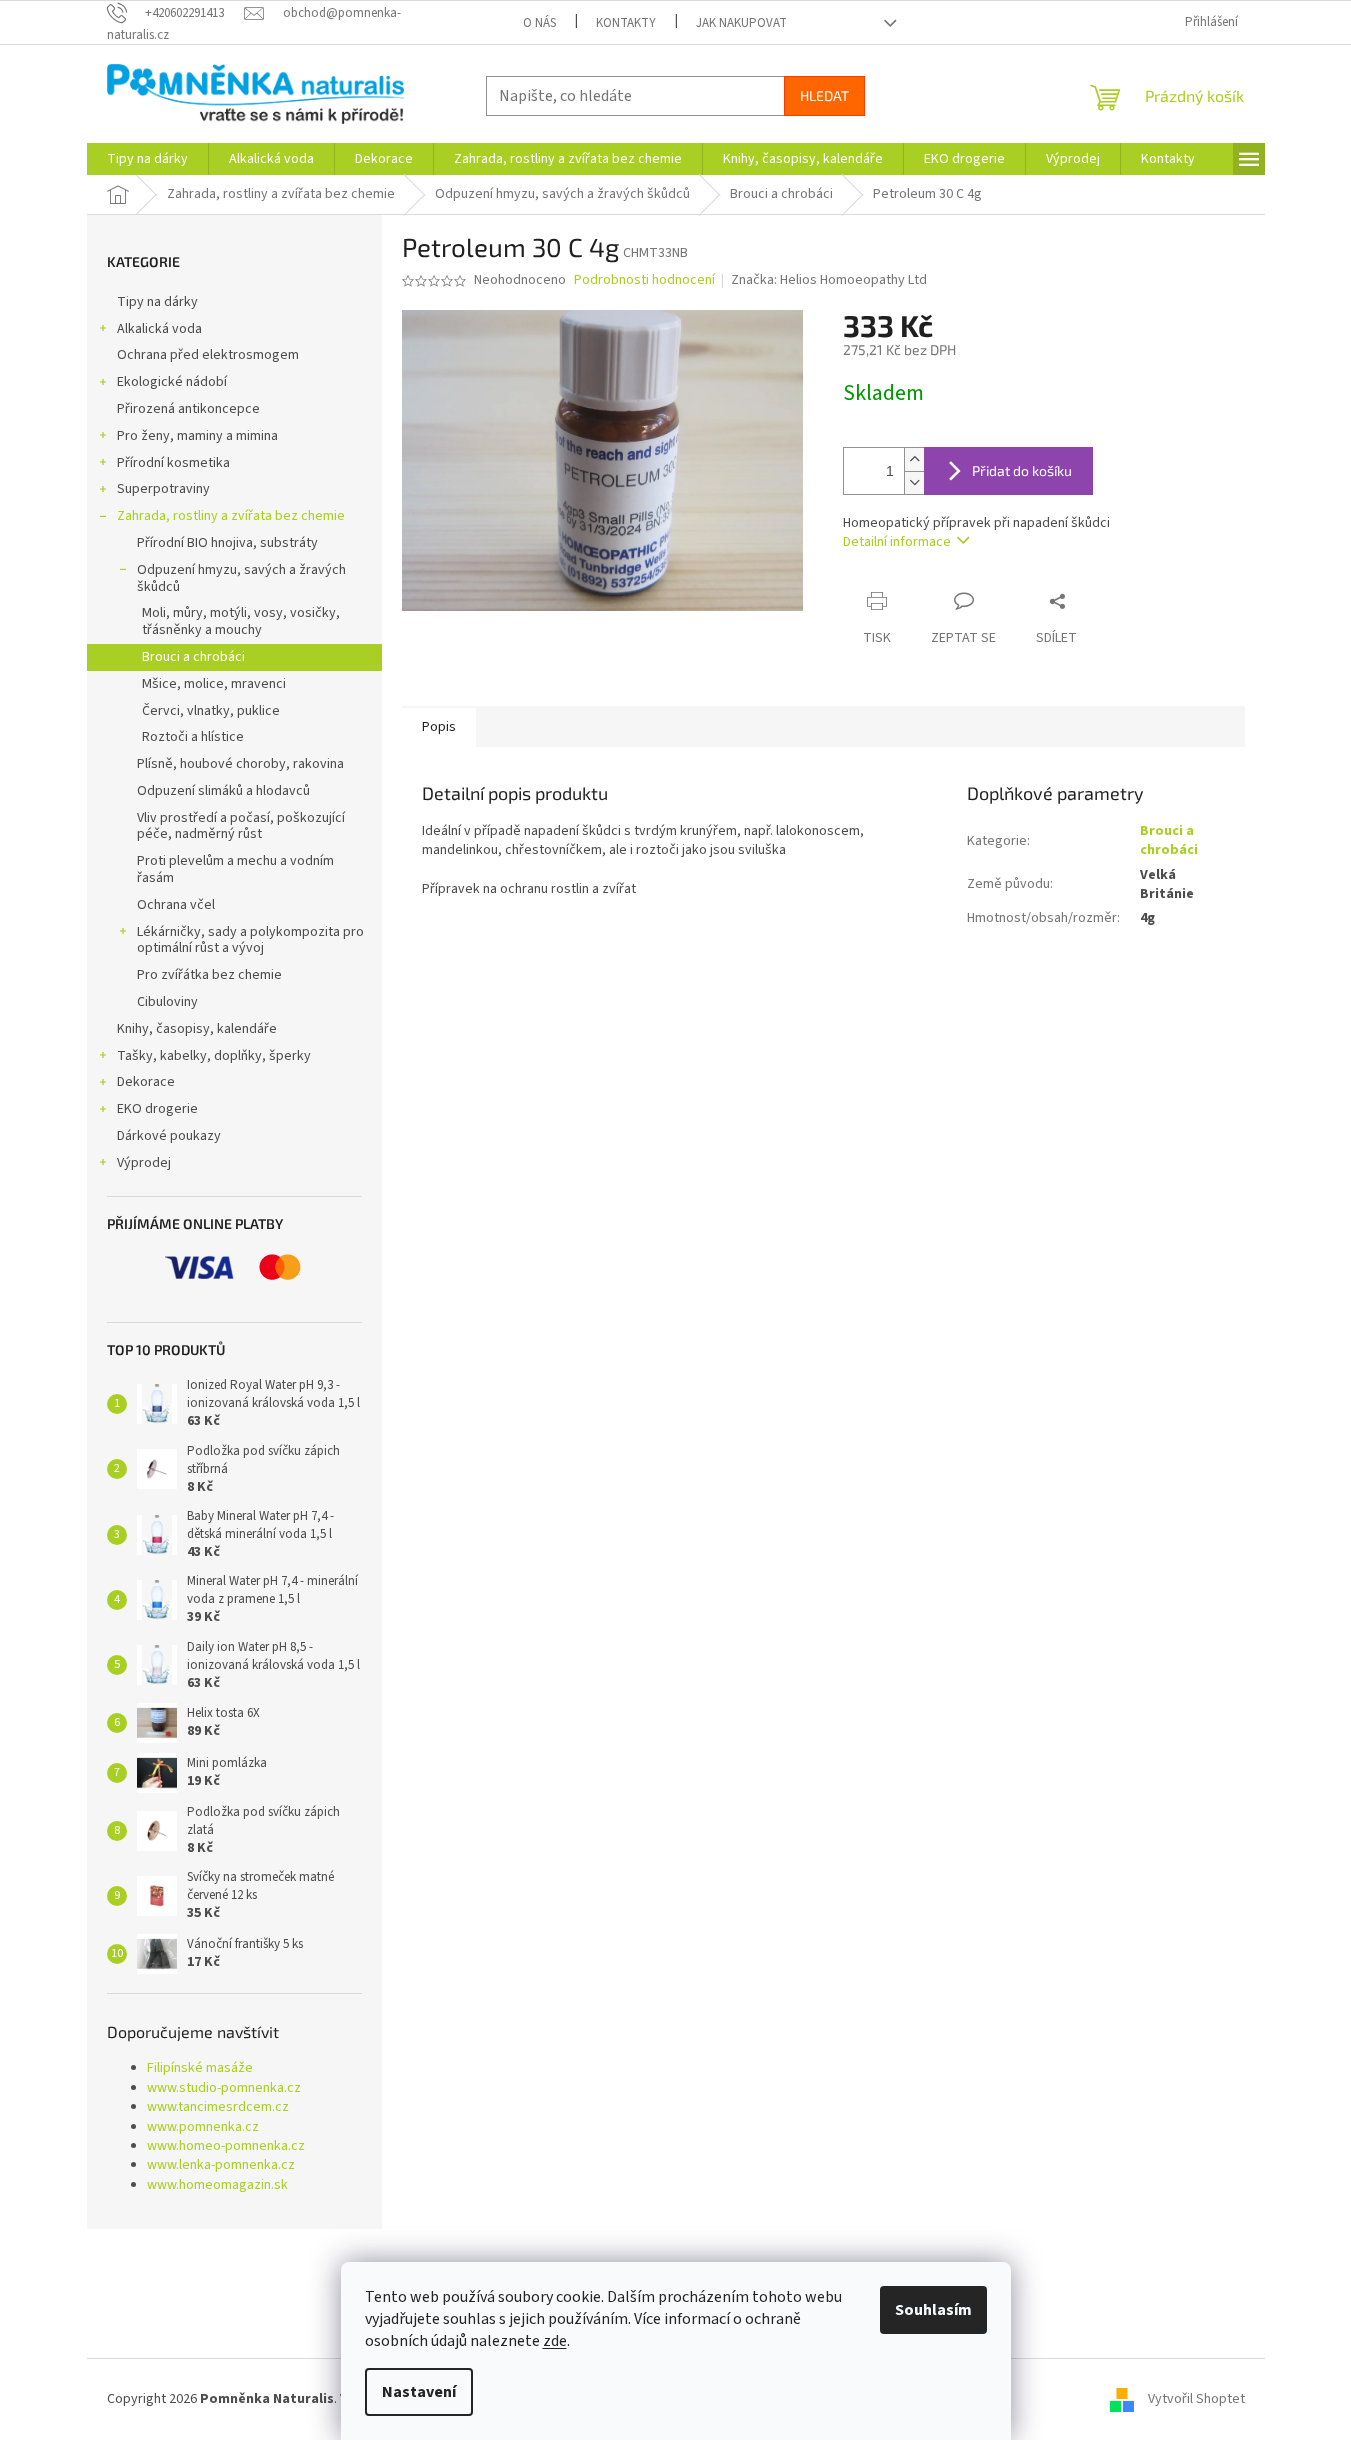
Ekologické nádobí (172, 382)
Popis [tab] (439, 727)
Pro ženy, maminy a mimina (197, 436)
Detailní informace (897, 542)
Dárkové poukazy (169, 1136)
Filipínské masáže (200, 2068)
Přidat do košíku (1022, 470)
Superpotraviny (163, 489)
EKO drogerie (157, 1109)
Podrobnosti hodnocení (644, 280)
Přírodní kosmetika (173, 463)
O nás (539, 23)
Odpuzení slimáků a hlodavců (223, 791)
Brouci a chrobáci (193, 657)
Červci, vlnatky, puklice (211, 711)
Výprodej (144, 1163)
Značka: (829, 280)
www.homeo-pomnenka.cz (226, 2146)
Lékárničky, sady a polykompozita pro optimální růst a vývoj (250, 940)
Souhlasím (933, 2310)
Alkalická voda (159, 329)
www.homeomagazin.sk (217, 2185)
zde (555, 2341)
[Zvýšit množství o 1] (914, 459)
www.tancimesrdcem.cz (218, 2107)
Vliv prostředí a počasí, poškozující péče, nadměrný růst (241, 826)
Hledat (824, 95)
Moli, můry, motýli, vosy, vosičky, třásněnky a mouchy (241, 621)
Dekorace (146, 1082)
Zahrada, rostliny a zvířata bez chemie (231, 516)
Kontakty (626, 23)
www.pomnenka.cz (203, 2127)
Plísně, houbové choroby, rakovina (240, 764)
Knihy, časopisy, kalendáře (197, 1029)
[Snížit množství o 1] (914, 482)
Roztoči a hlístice (193, 737)
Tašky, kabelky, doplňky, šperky (214, 1056)
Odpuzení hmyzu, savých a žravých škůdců (241, 578)
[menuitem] (147, 159)
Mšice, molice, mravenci (214, 684)
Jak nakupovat (741, 23)
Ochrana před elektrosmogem (208, 355)
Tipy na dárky (157, 302)
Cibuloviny (167, 1002)
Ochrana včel (176, 905)
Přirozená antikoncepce (188, 409)
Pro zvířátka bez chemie (209, 975)
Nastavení (419, 2392)
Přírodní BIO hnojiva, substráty (227, 543)
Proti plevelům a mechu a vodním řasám (235, 869)
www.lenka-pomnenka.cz (221, 2165)
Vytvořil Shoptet (1196, 2399)
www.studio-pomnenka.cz (224, 2088)
